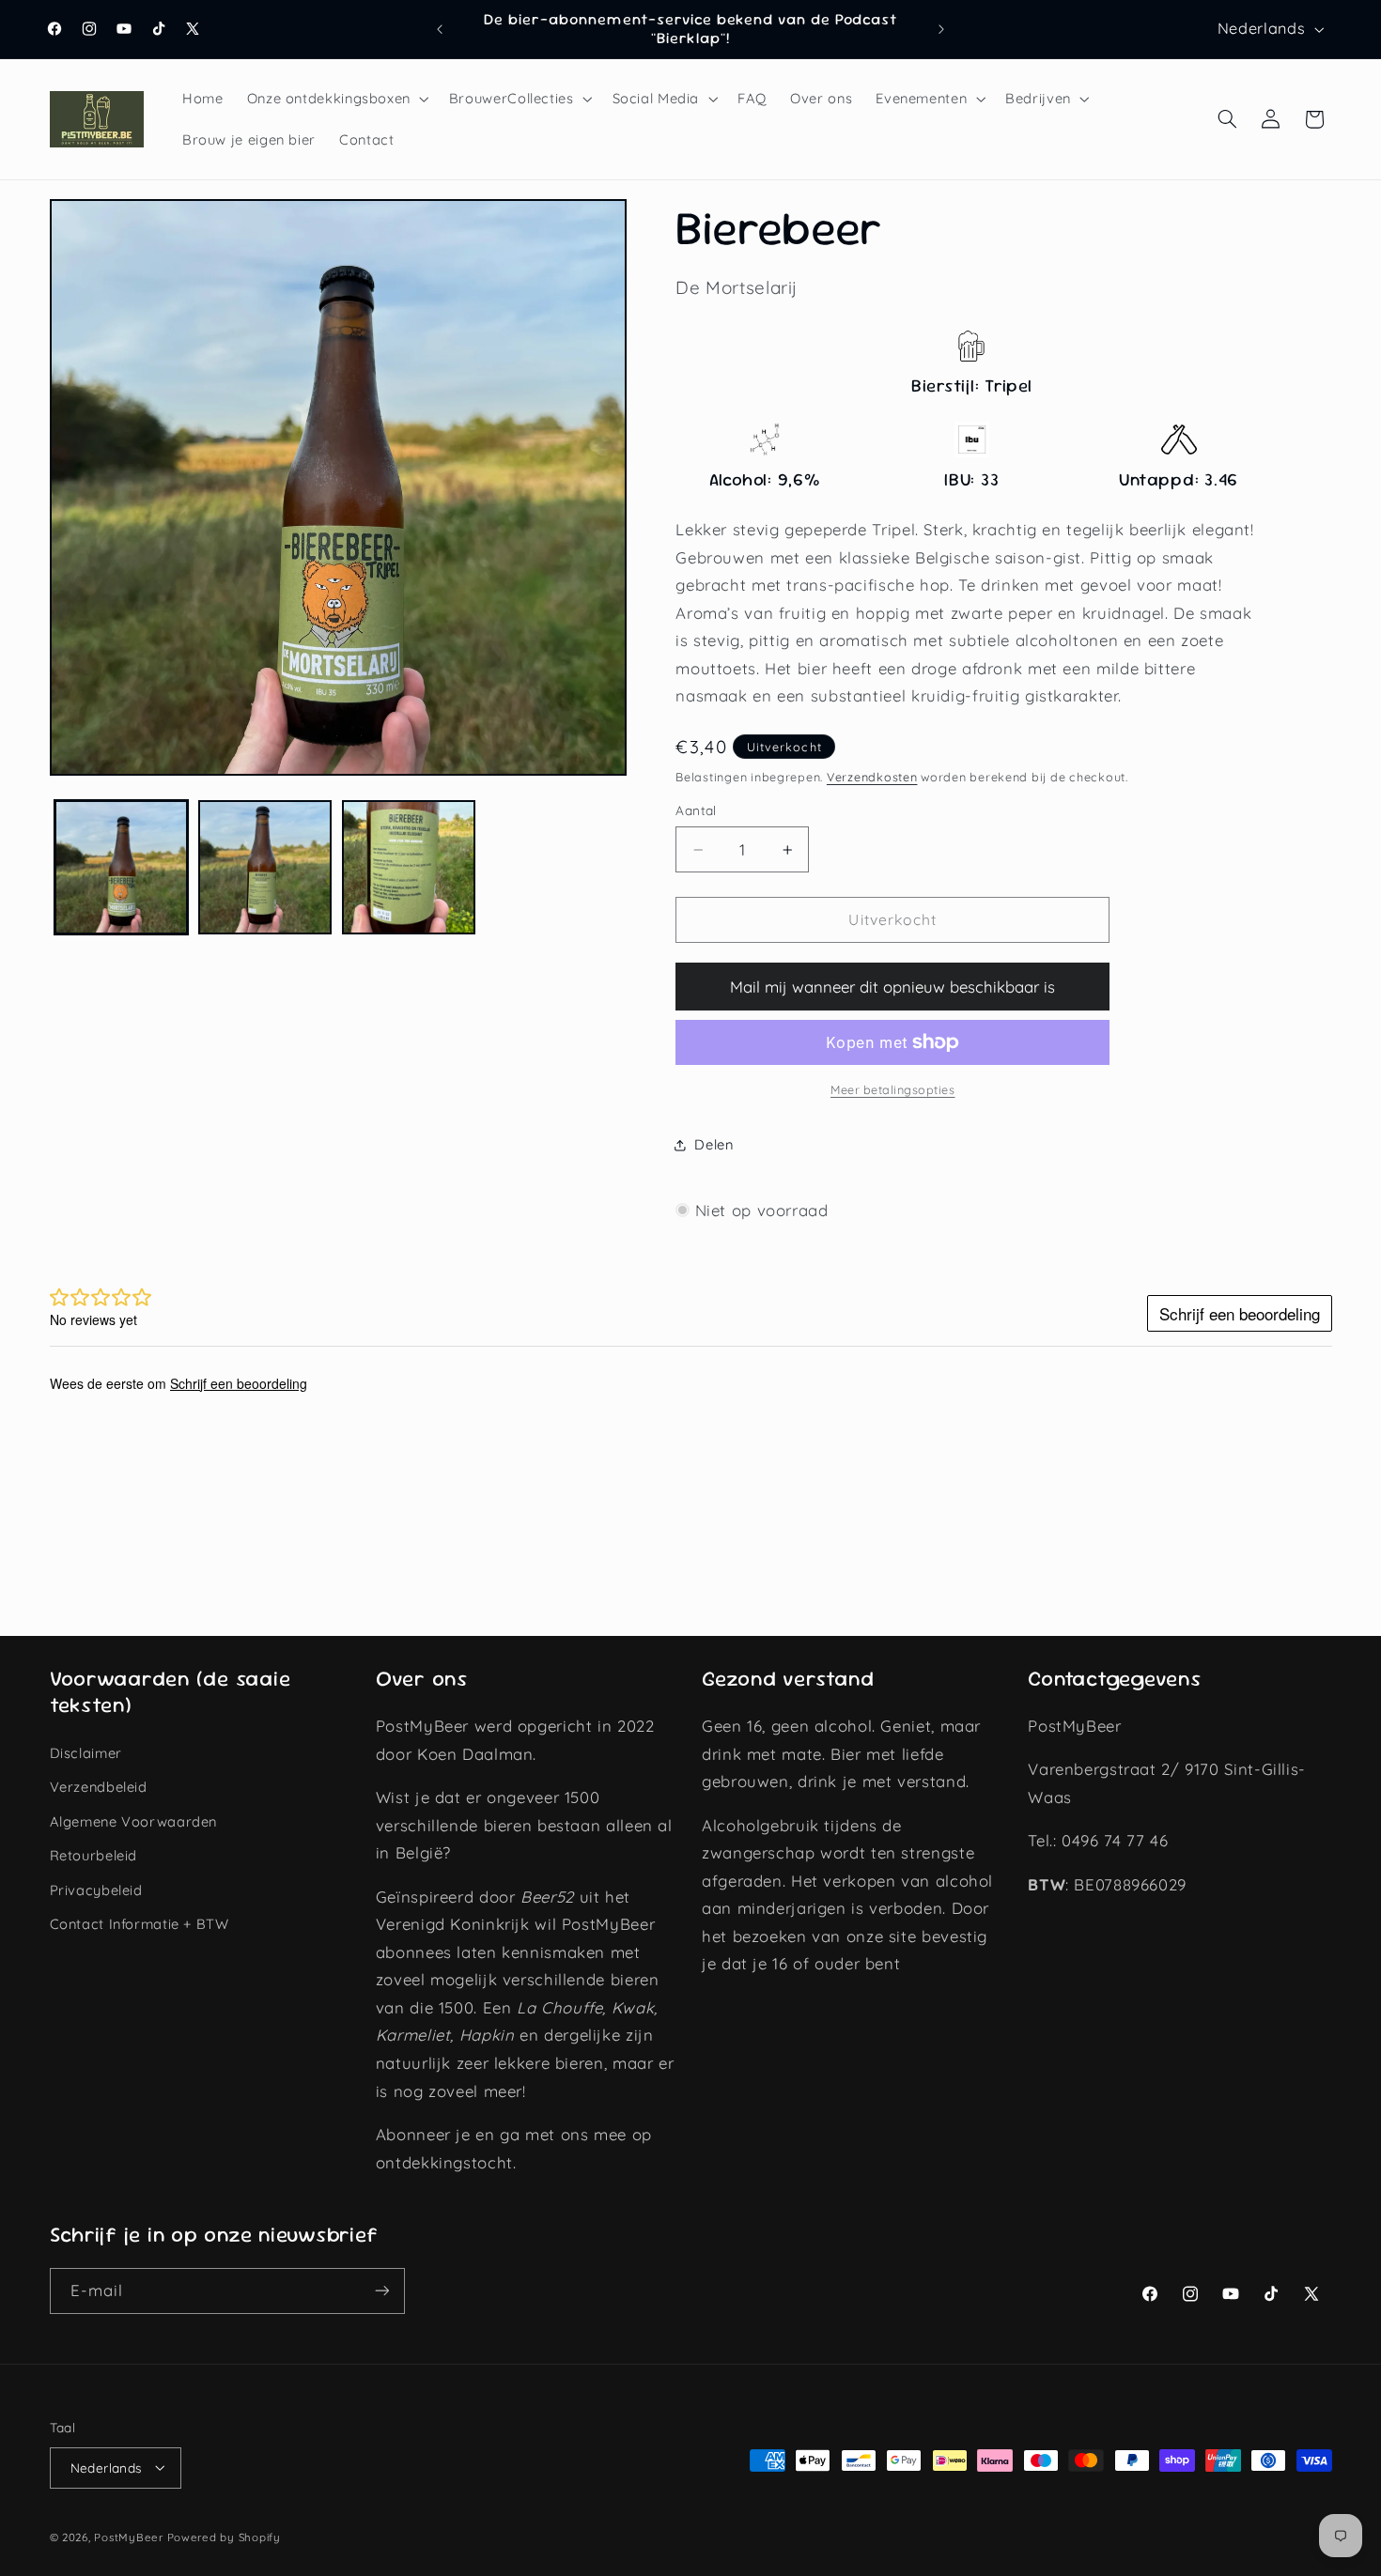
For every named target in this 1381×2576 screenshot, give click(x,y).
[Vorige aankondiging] (440, 29)
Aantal (696, 811)
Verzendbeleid (99, 1788)
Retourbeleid (94, 1856)
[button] (336, 99)
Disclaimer (86, 1753)
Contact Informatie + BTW (140, 1924)
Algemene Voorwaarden (134, 1821)
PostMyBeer (128, 2536)
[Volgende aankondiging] (941, 29)
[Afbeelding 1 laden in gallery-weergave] (122, 867)
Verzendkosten (872, 777)
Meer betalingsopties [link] (893, 1089)
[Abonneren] (381, 2291)
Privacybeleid (96, 1890)
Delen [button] (714, 1144)
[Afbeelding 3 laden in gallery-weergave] (409, 867)
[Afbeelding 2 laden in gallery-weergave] (265, 867)
